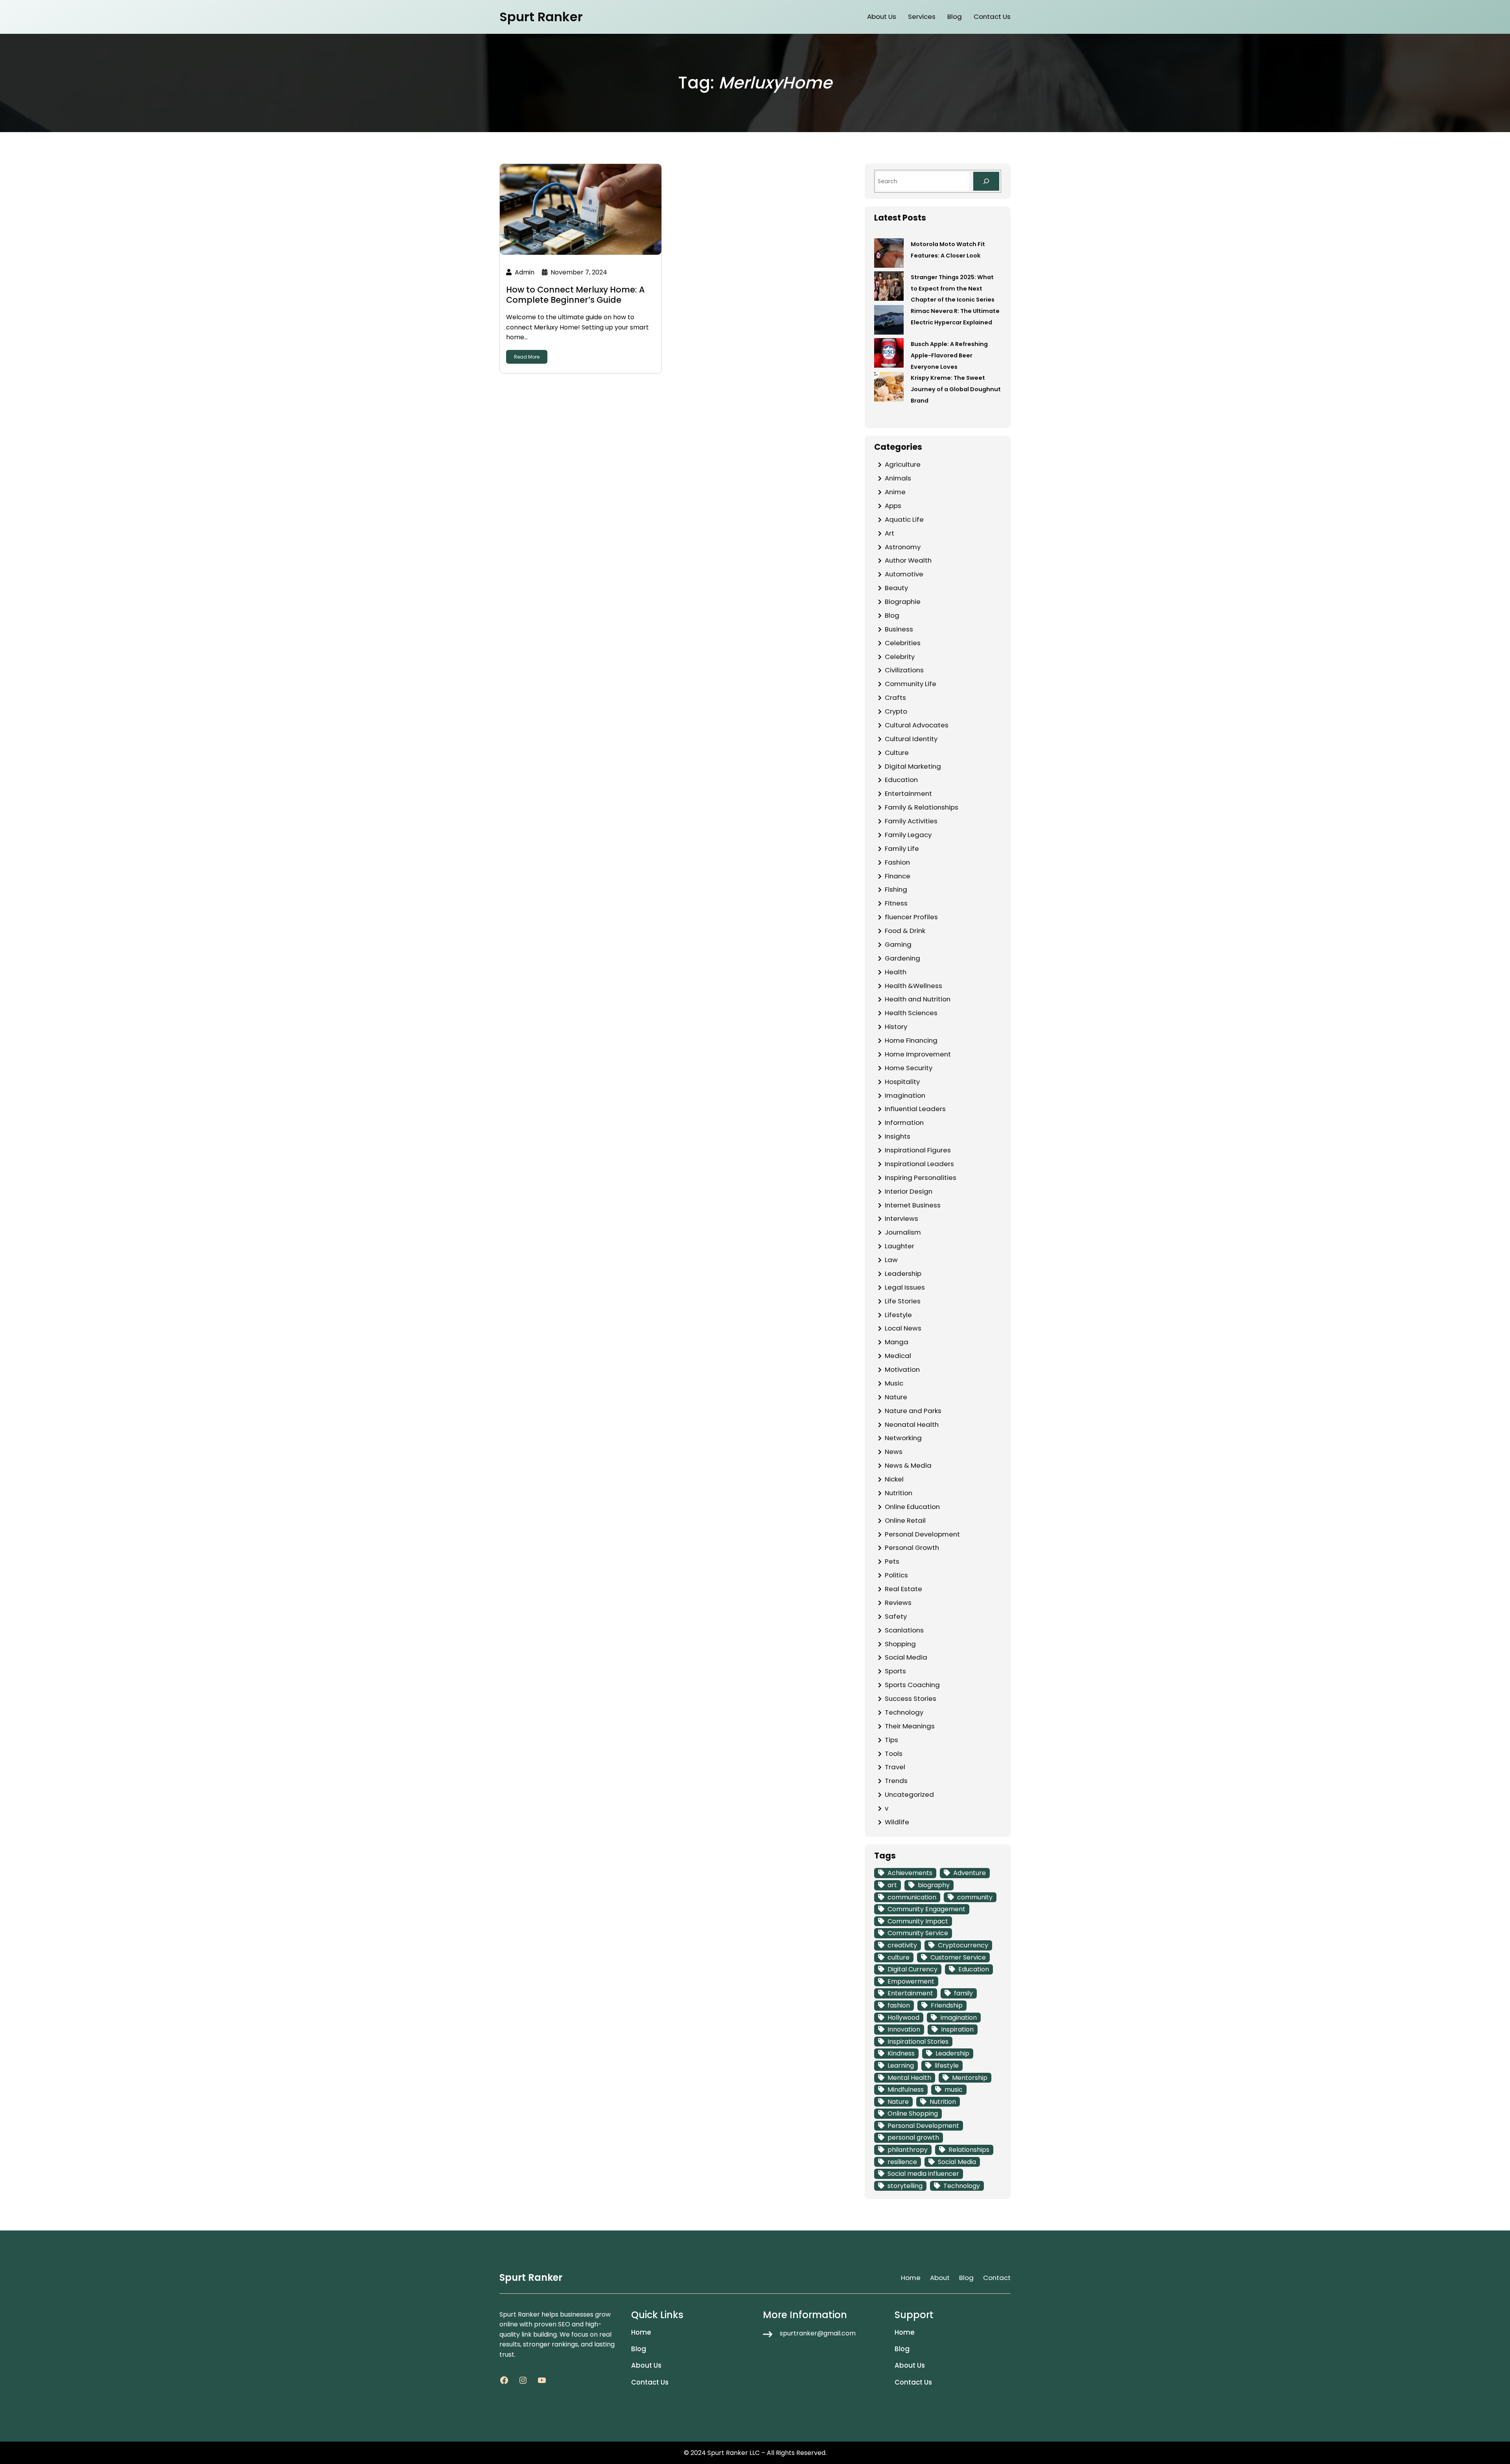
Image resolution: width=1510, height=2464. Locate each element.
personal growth (913, 2137)
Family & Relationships (922, 807)
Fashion (897, 862)
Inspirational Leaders (919, 1164)
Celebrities (903, 643)
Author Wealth (908, 560)
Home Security (909, 1068)
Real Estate (903, 1589)
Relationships (969, 2150)
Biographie (903, 602)
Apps (893, 506)
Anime (895, 492)
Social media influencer (923, 2174)
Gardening (902, 958)
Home (911, 2278)
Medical (898, 1356)
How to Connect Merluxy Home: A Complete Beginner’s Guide (575, 294)
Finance (898, 876)
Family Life (902, 848)
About (940, 2278)
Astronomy (903, 547)
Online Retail (905, 1520)
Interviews (901, 1218)
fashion (899, 2005)
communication (912, 1897)
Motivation (902, 1369)
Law (891, 1260)
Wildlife (897, 1822)
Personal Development (922, 1534)
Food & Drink (905, 931)
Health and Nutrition (918, 999)
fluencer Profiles (911, 917)
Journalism (903, 1232)
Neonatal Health (912, 1424)
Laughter (900, 1246)
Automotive (904, 574)
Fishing (896, 889)
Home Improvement (918, 1054)
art (892, 1885)
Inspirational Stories (918, 2042)
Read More (527, 357)
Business (899, 629)
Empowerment (911, 1981)
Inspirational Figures (918, 1150)
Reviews (898, 1603)
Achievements (910, 1873)
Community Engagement (926, 1909)
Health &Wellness (913, 986)
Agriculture (903, 464)
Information (904, 1123)
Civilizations (904, 670)
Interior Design (909, 1191)
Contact (997, 2278)
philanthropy (908, 2150)
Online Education (912, 1507)
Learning (901, 2066)
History (896, 1027)
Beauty (896, 588)
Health (896, 972)
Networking (903, 1438)
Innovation (904, 2029)
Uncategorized (909, 1794)
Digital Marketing (913, 766)
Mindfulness (906, 2090)
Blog (892, 615)
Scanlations (904, 1630)
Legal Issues (905, 1287)
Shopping (900, 1644)
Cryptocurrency (963, 1945)
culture (899, 1957)
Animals (898, 478)
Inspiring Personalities (921, 1178)
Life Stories (903, 1301)
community (975, 1897)
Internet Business (913, 1205)
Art (889, 533)
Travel (895, 1767)
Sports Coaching (912, 1685)
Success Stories (911, 1698)
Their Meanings (910, 1726)
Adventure (970, 1873)
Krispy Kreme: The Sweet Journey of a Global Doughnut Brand (956, 389)
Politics (896, 1575)
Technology (904, 1712)
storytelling (905, 2186)
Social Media (906, 1657)
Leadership (903, 1273)
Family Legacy (908, 835)
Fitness (896, 903)
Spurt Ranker (541, 17)
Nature (896, 1397)
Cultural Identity (911, 739)
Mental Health (909, 2078)
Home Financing (911, 1040)
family (963, 1993)
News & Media (908, 1465)
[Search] (986, 181)
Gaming (898, 944)
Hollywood (903, 2018)
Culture (897, 753)
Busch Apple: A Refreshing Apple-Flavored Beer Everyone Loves (949, 355)
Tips (891, 1740)
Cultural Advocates (917, 725)
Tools (894, 1754)
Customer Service (958, 1957)
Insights (898, 1136)
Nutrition (899, 1493)
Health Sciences (911, 1013)
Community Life (911, 684)
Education (901, 780)
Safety (896, 1616)
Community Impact (918, 1921)
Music (894, 1383)
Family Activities (911, 821)
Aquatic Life (904, 519)
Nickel (894, 1479)
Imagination (905, 1095)
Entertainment (908, 793)
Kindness (901, 2053)
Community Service (918, 1933)
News (894, 1452)
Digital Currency (912, 1969)
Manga (897, 1342)
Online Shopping (913, 2113)
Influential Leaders (915, 1109)
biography (934, 1885)
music (954, 2090)
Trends (896, 1781)
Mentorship (970, 2078)
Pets (892, 1561)
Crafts (895, 697)
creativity (902, 1945)
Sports (895, 1671)
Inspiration (957, 2029)
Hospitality (902, 1082)
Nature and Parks (913, 1411)
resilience (902, 2162)
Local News (903, 1328)
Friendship (947, 2005)
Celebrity (900, 657)
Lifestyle (898, 1315)
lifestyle (947, 2066)
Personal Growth (912, 1548)
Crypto (896, 711)
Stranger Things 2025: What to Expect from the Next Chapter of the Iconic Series (953, 289)
